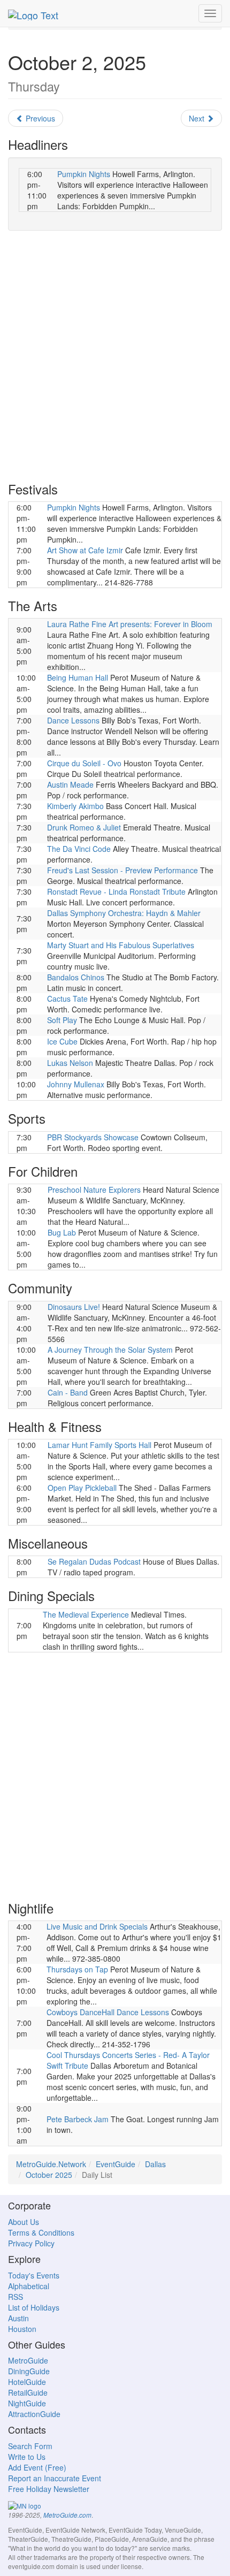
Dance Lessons (73, 720)
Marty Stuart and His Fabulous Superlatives (121, 945)
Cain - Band (68, 1392)
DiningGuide (29, 2371)
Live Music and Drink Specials (97, 1926)
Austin (18, 2318)
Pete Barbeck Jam (78, 2119)
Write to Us (27, 2457)
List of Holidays (34, 2307)
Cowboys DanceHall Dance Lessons (108, 2012)
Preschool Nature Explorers (94, 1190)
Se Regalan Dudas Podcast (94, 1561)
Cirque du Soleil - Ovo (84, 763)
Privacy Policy (31, 2243)
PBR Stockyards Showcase (93, 1137)
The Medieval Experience (86, 1614)
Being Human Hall (78, 677)
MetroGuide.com (67, 2515)
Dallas (155, 2164)
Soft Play (62, 1020)
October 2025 (49, 2175)
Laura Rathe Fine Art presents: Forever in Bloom (130, 624)
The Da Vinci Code (79, 849)
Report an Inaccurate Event (55, 2478)
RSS (16, 2297)
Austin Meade (70, 784)
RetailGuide (28, 2392)
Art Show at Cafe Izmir (85, 550)
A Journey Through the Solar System (110, 1350)
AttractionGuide (34, 2414)
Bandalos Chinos (76, 977)
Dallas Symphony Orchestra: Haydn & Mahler (124, 913)
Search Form (30, 2446)
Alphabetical (29, 2286)
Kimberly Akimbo (75, 806)
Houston (22, 2329)
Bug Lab (62, 1232)
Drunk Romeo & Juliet (84, 827)
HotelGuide (27, 2382)
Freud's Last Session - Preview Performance (122, 870)
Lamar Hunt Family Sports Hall (99, 1445)
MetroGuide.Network (51, 2164)
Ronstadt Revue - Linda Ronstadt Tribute (116, 891)
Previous (39, 118)
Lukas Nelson (70, 1063)
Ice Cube (62, 1041)
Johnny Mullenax (76, 1084)
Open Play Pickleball (82, 1488)
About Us (24, 2222)
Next (198, 118)
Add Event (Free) (37, 2467)
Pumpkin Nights (84, 174)
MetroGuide (28, 2360)
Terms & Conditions (41, 2232)
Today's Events (34, 2275)
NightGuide (27, 2403)
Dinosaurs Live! (74, 1307)
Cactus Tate (67, 999)
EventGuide (116, 2164)
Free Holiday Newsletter (49, 2489)
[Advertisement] (115, 356)
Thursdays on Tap (77, 1969)
